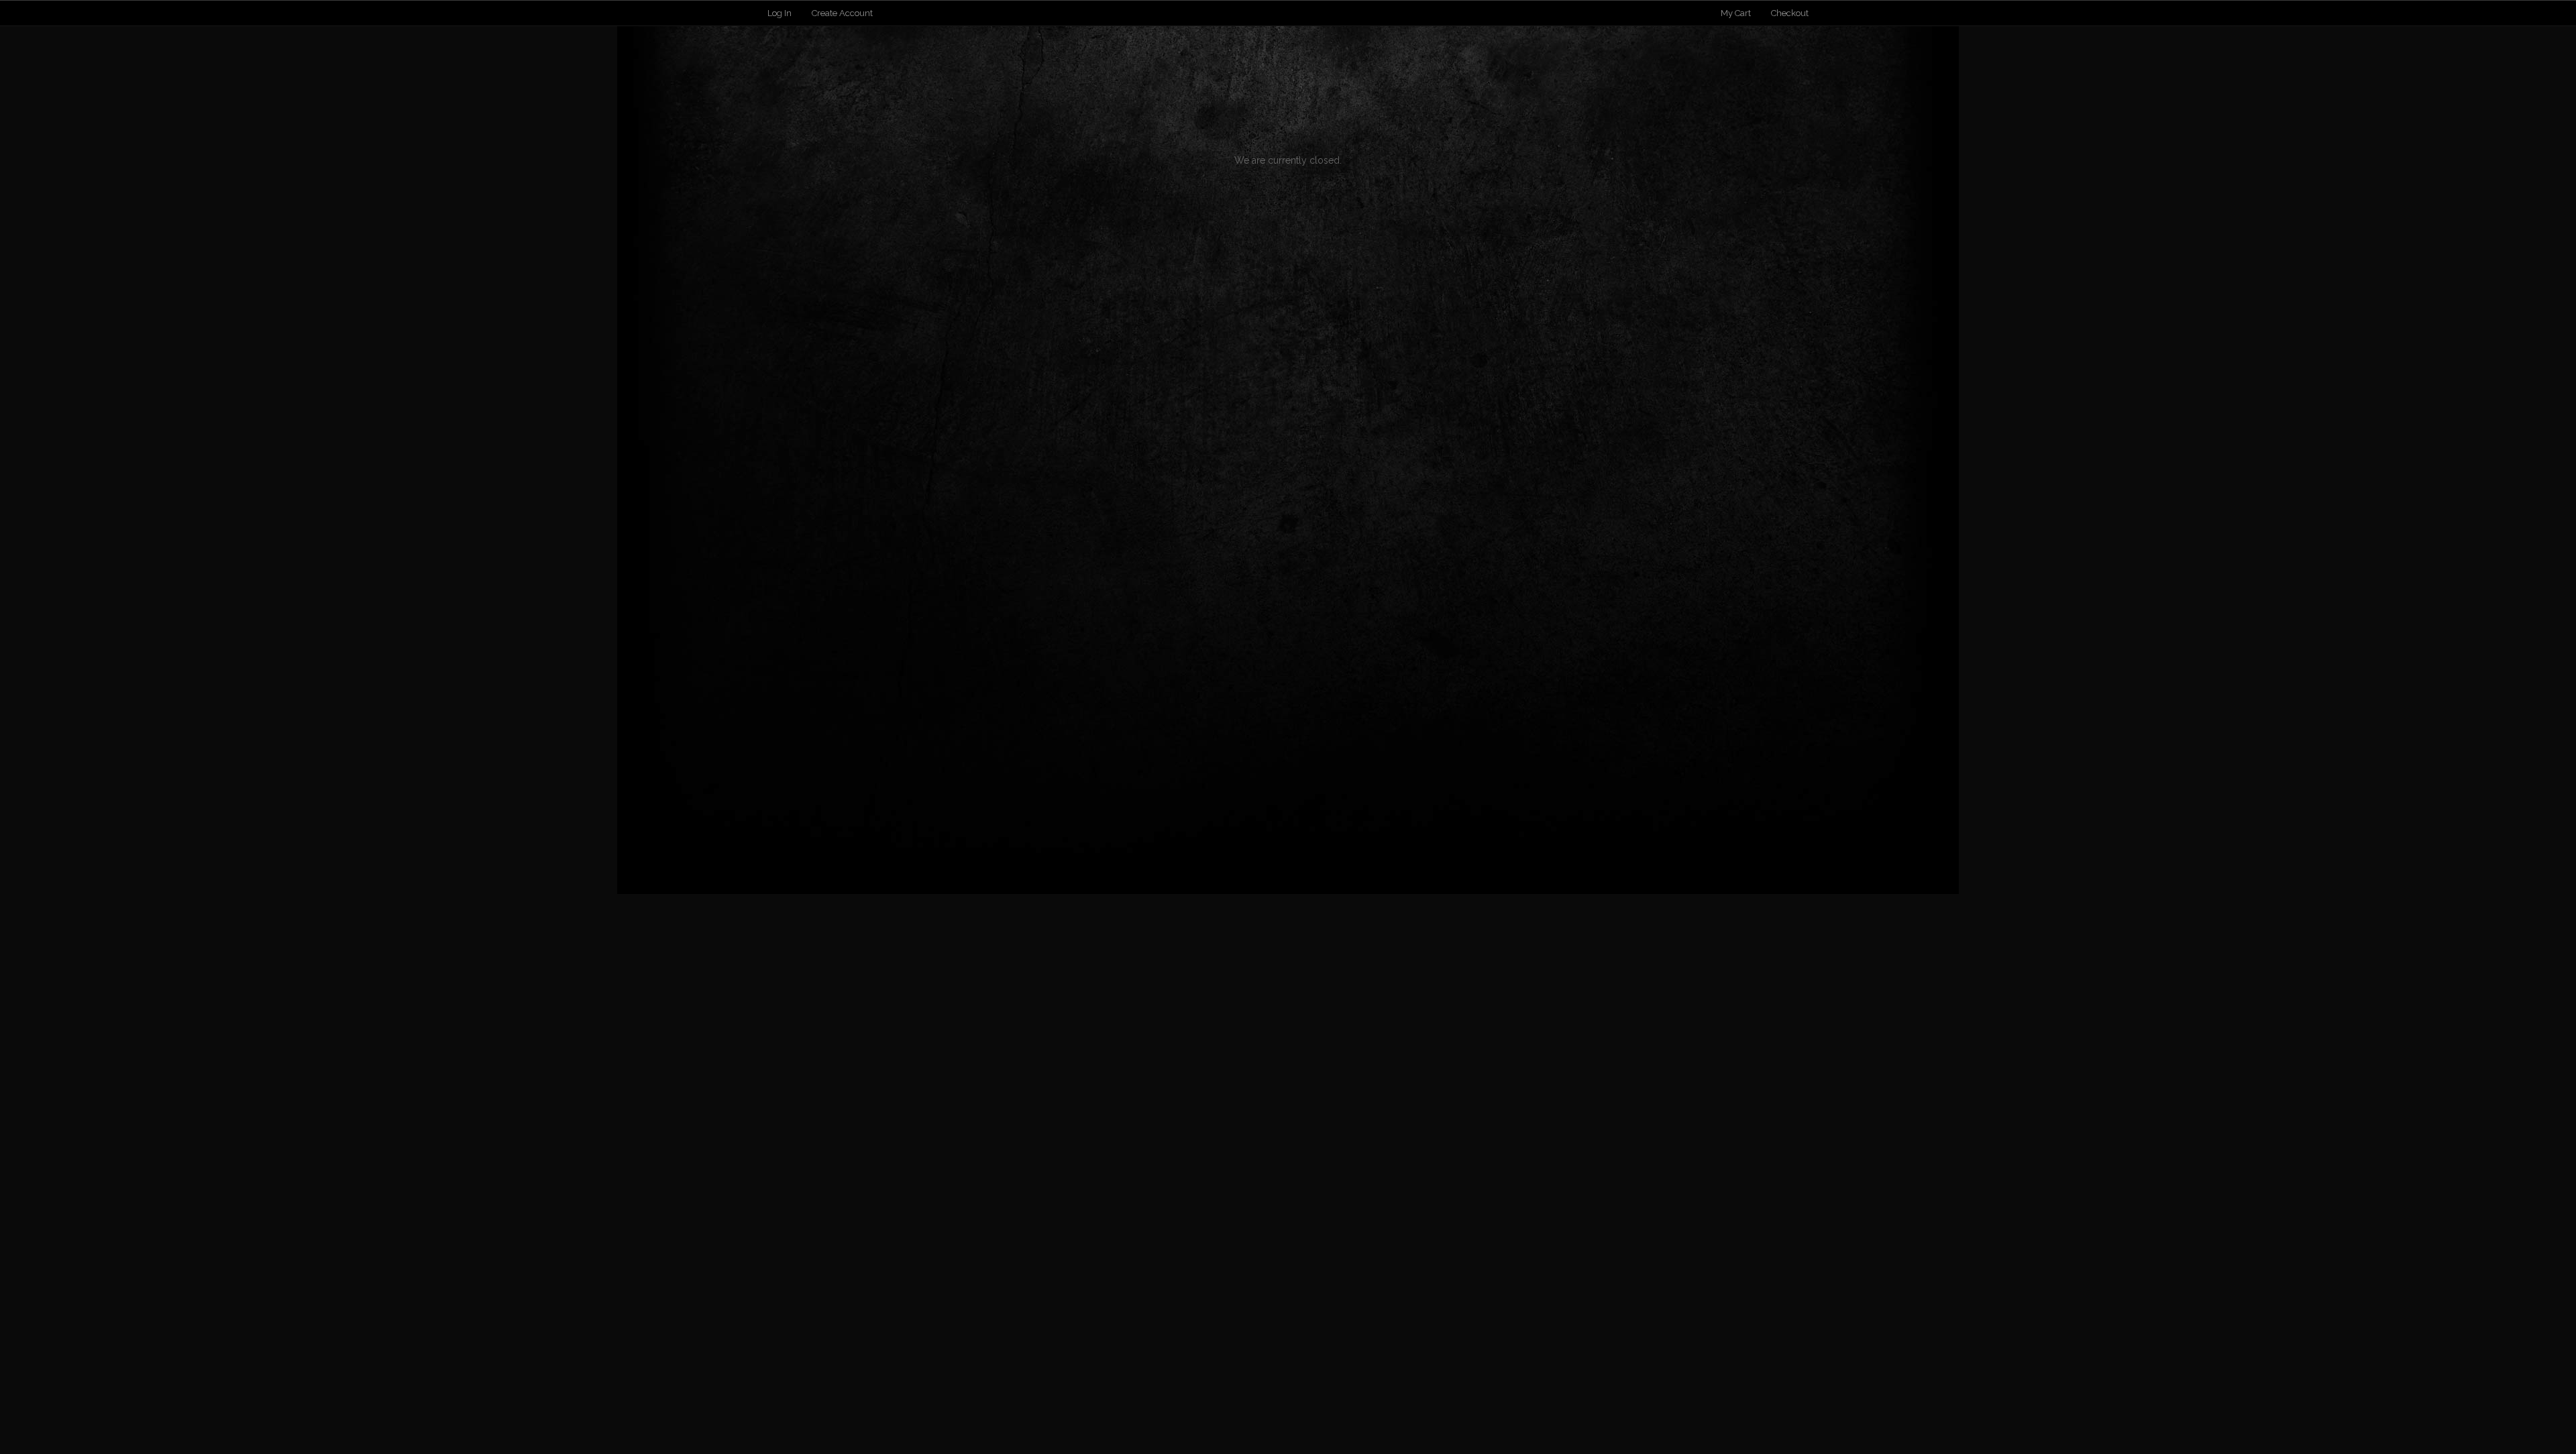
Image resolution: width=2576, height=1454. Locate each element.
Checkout (1790, 13)
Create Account (842, 13)
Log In (780, 13)
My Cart (1737, 13)
